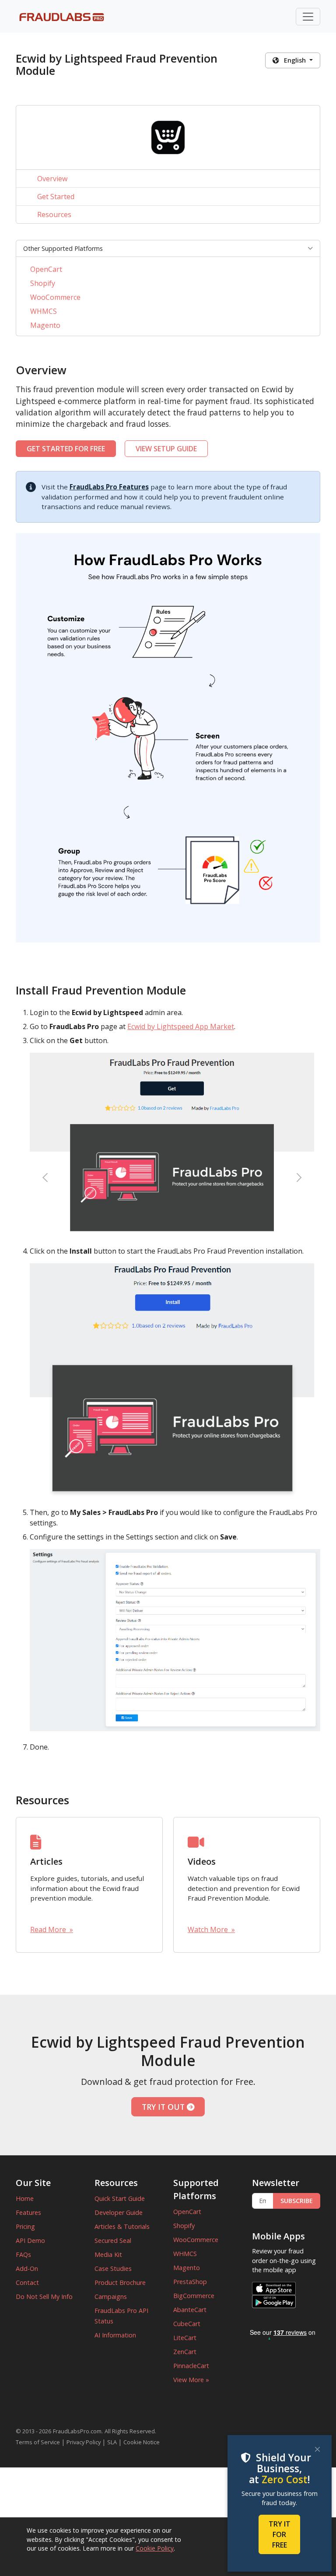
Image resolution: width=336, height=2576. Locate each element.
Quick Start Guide (120, 2198)
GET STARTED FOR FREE (66, 449)
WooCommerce (55, 297)
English (293, 60)
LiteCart (185, 2338)
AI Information (115, 2335)
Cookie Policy (155, 2548)
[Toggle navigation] (308, 17)
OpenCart (46, 269)
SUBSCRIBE (297, 2201)
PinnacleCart (191, 2366)
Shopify (43, 283)
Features (28, 2212)
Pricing (25, 2226)
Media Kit (108, 2254)
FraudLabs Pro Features (109, 487)
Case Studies (113, 2268)
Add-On (27, 2268)
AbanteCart (190, 2310)
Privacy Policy (84, 2442)
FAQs (23, 2254)
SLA (112, 2442)
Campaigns (111, 2297)
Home (25, 2198)
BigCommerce (194, 2296)
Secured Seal (113, 2240)
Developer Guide (119, 2212)
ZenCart (185, 2352)
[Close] (317, 2449)
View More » (191, 2380)
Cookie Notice (142, 2442)
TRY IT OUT (164, 2107)
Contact (27, 2283)
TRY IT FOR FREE (280, 2534)
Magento (45, 325)
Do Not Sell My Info (44, 2297)
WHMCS (44, 311)
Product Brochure (120, 2283)
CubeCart (187, 2324)
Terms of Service (38, 2442)
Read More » (52, 1929)
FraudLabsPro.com (77, 2431)
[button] (168, 249)
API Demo (30, 2240)
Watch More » (211, 1929)
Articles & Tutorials (122, 2226)
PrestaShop (190, 2282)
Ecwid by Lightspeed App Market (181, 1026)
